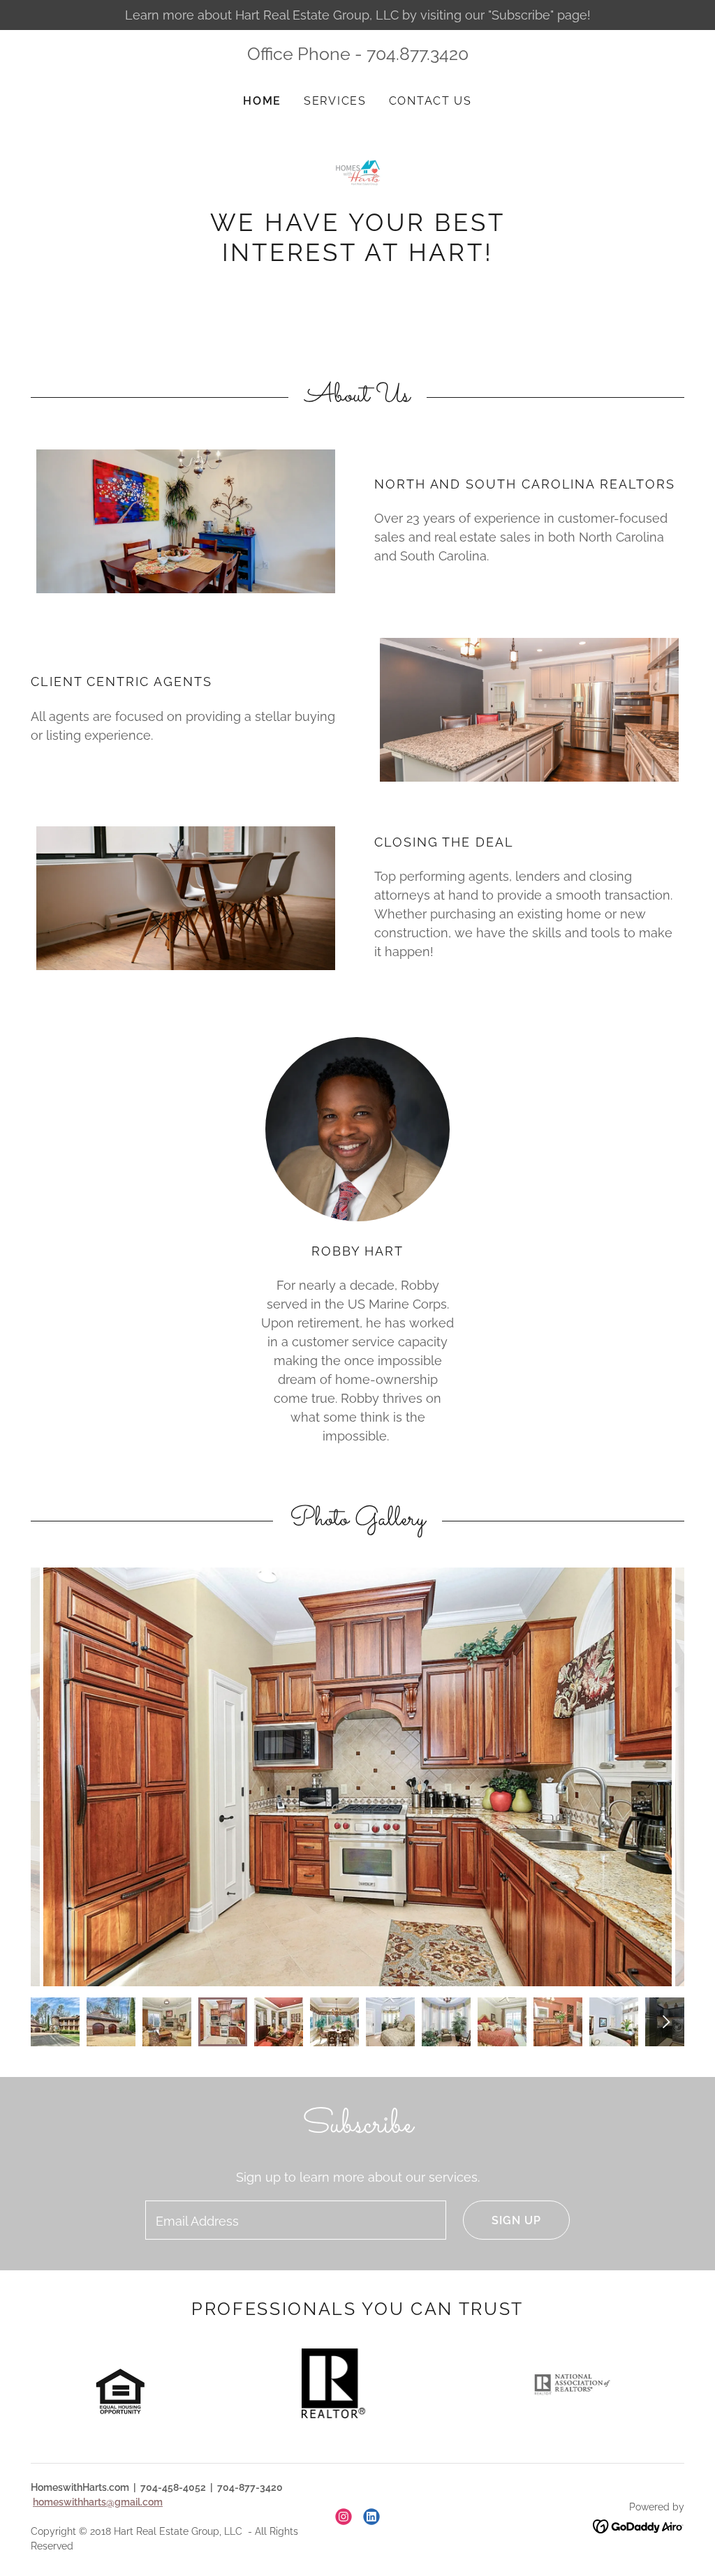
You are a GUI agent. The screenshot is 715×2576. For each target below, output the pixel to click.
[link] (357, 172)
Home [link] (262, 101)
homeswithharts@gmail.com (98, 2502)
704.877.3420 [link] (418, 54)
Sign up (516, 2220)
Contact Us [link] (430, 101)
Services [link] (335, 101)
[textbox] (296, 2220)
